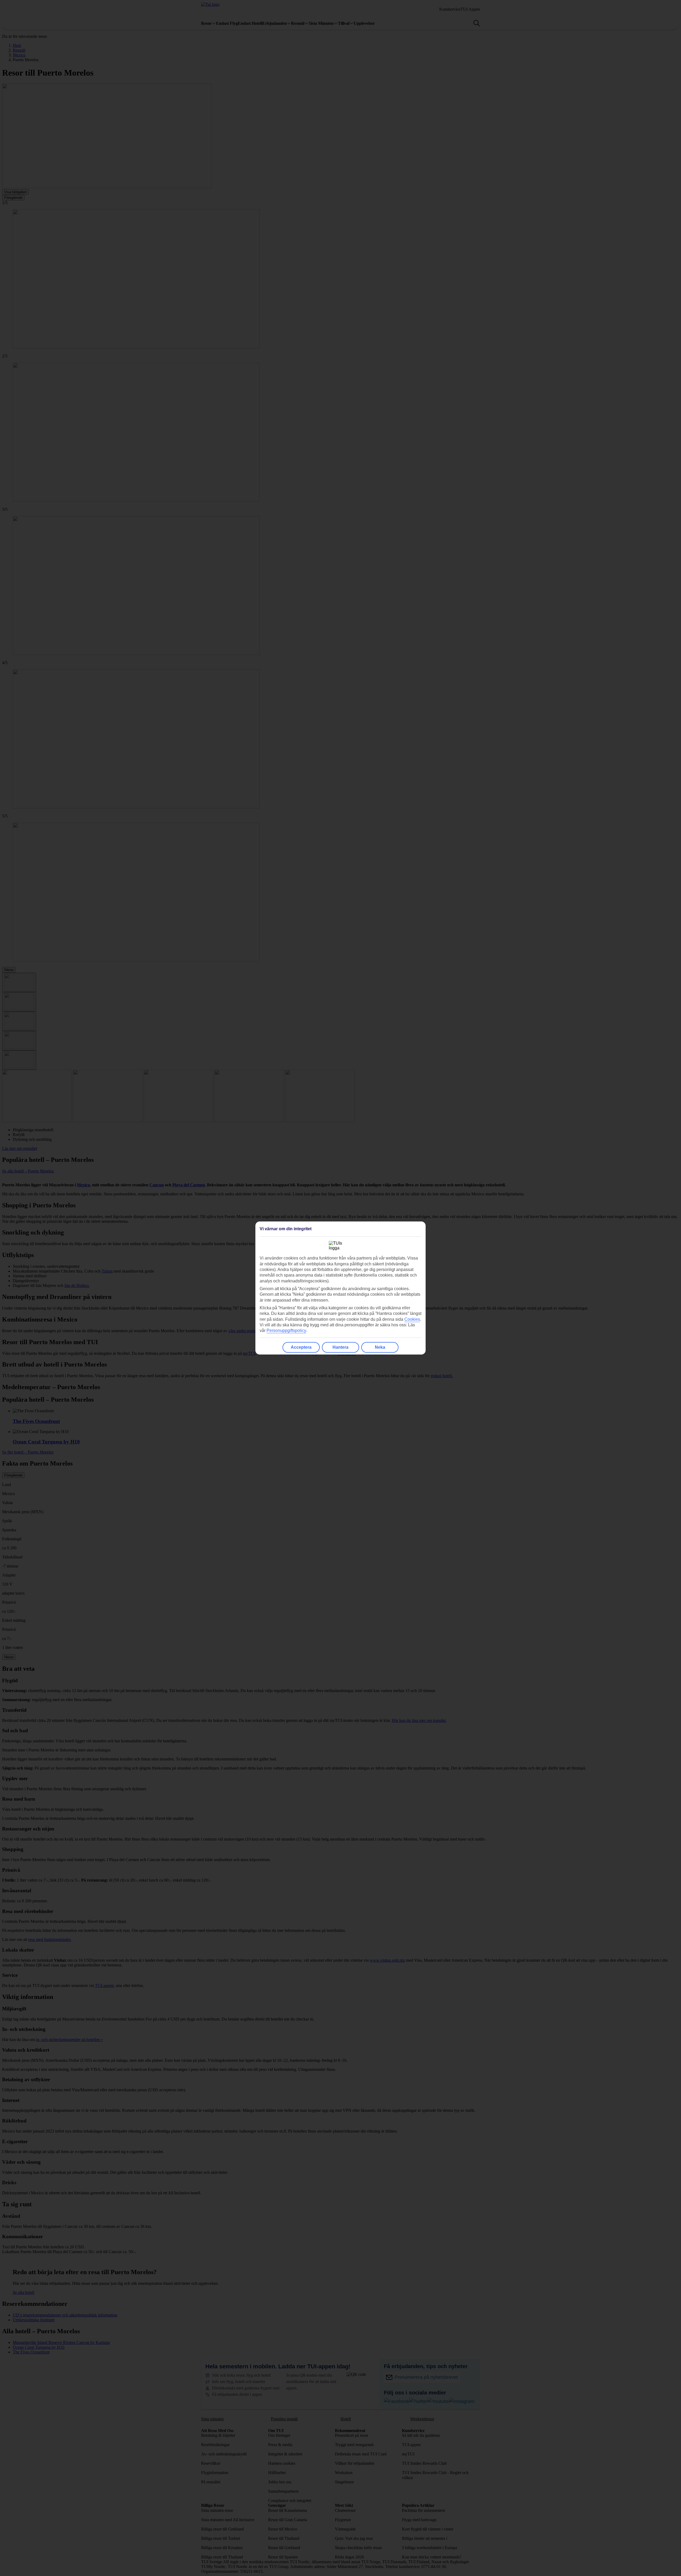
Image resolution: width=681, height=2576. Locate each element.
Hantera (340, 1347)
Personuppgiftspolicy (286, 1330)
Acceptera (301, 1347)
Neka (380, 1347)
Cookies (412, 1319)
